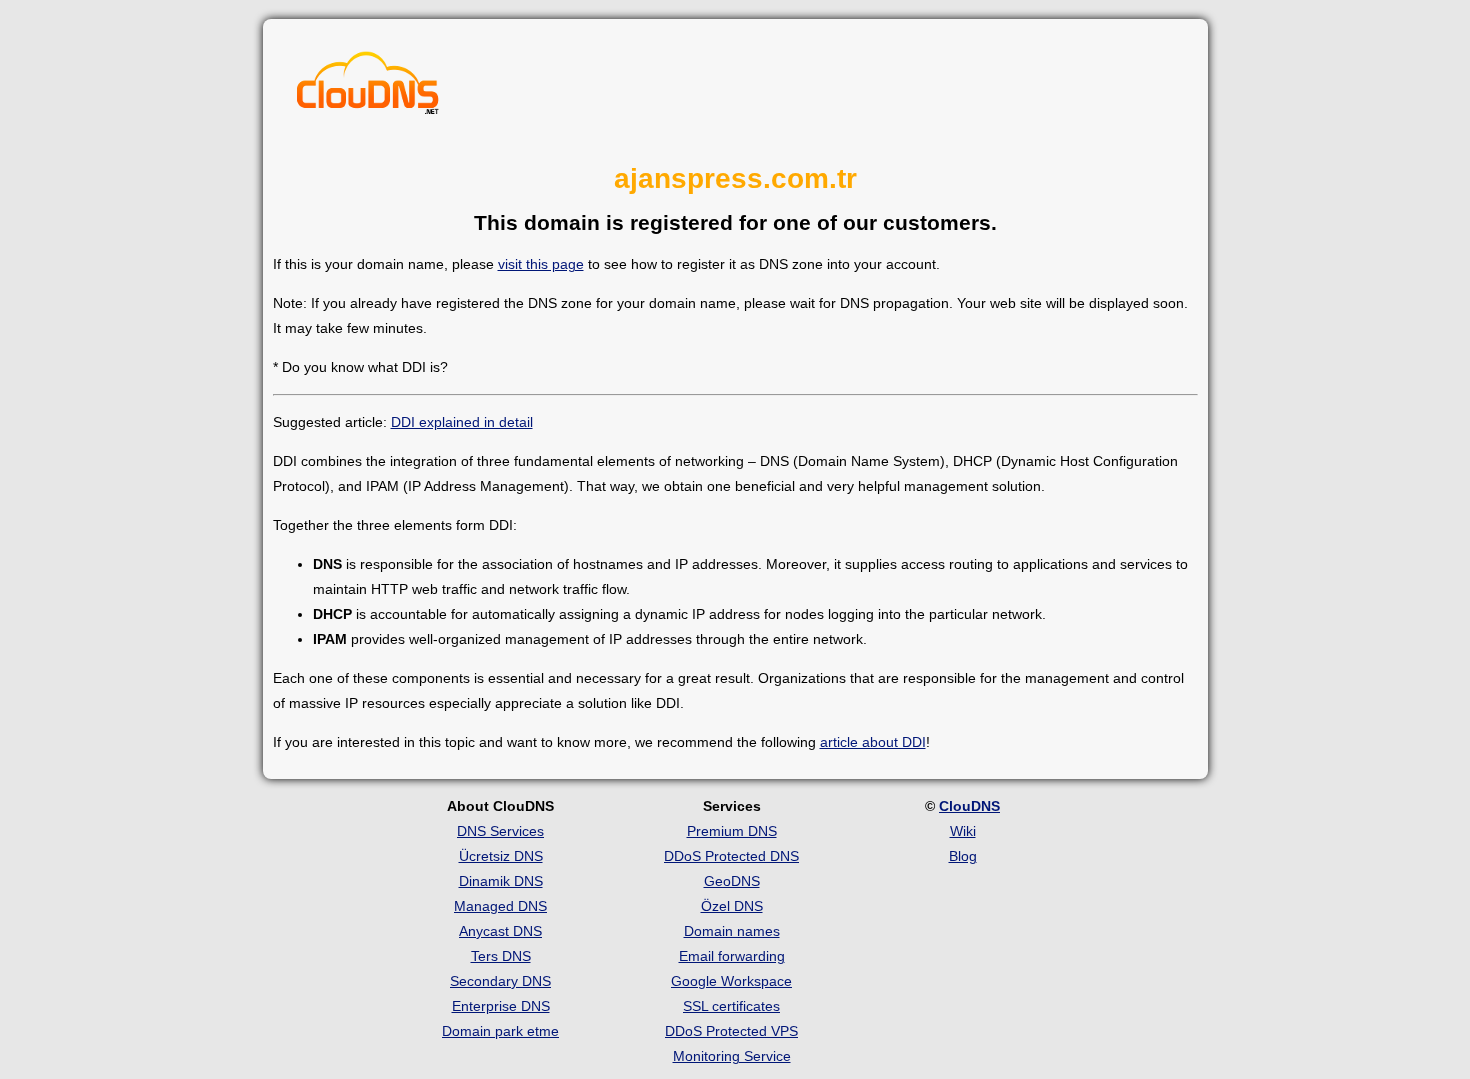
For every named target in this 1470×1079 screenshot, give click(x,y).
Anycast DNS (500, 931)
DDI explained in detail (462, 422)
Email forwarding (732, 956)
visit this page (541, 264)
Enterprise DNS (501, 1006)
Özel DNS (732, 906)
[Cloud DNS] (368, 88)
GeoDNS (732, 881)
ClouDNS (969, 806)
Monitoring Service (732, 1056)
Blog (963, 856)
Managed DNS (500, 906)
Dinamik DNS (501, 881)
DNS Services (500, 831)
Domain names (732, 931)
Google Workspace (731, 981)
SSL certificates (731, 1006)
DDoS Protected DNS (731, 856)
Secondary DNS (500, 981)
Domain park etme (500, 1031)
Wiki (963, 831)
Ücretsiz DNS (501, 856)
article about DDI (873, 742)
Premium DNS (732, 831)
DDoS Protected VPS (731, 1031)
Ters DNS (501, 956)
